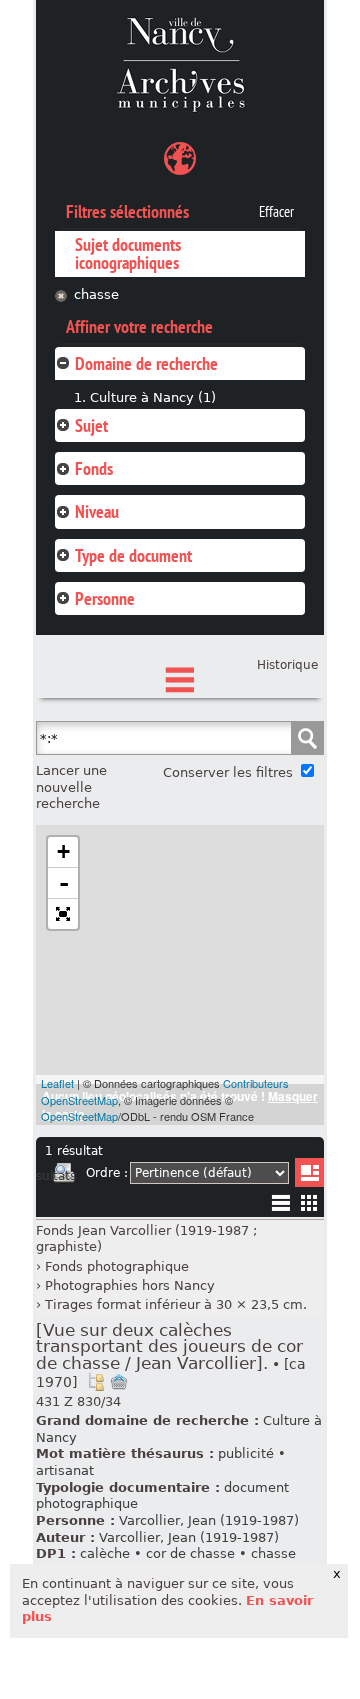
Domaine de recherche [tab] (146, 363)
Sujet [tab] (91, 425)
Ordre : (107, 1173)
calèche (105, 1553)
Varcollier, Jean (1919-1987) (209, 1520)
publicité (246, 1453)
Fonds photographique (117, 1266)
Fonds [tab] (94, 468)
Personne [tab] (105, 598)
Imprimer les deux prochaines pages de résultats (64, 1176)
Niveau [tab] (97, 511)
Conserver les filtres (228, 772)
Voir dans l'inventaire (96, 1382)
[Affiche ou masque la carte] (180, 161)
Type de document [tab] (133, 555)
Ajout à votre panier (119, 1382)
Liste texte (280, 1206)
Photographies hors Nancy (130, 1285)
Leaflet (57, 1083)
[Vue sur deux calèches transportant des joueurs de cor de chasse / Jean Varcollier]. (171, 1355)
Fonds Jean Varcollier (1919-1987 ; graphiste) (146, 1239)
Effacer (276, 212)
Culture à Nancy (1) (153, 397)
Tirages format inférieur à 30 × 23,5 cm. (176, 1304)
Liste (309, 1172)
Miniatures (309, 1202)
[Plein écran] (63, 914)
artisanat (65, 1470)
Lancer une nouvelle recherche (71, 787)
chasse (96, 294)
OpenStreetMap (79, 1116)
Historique (287, 665)
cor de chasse (190, 1553)
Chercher (307, 738)
